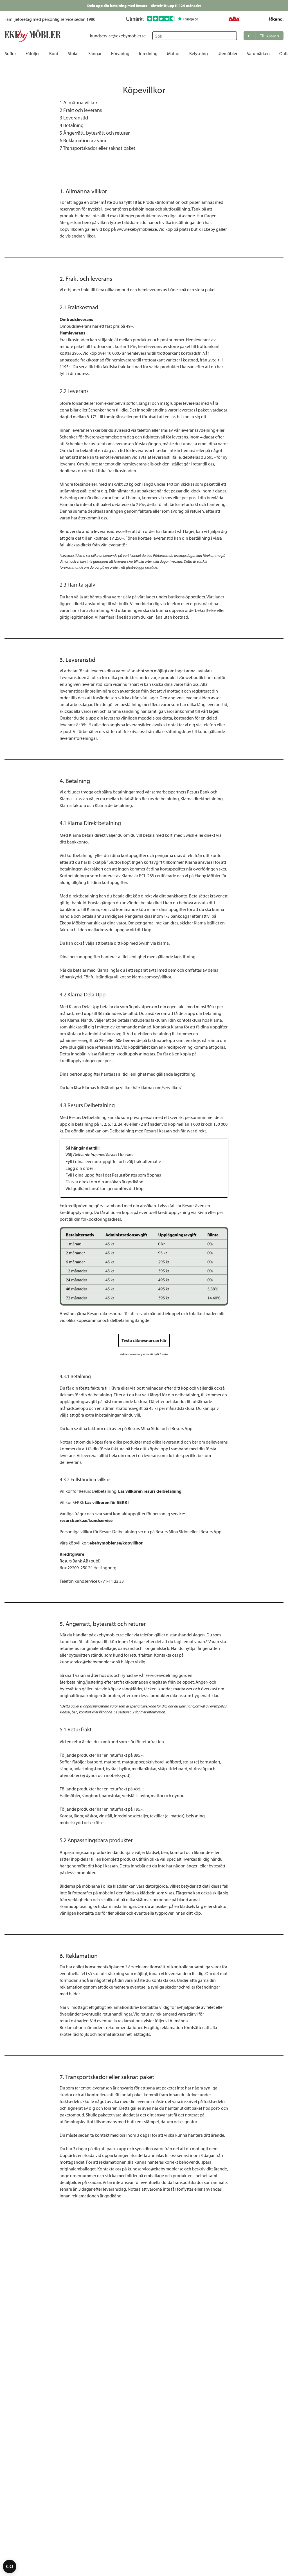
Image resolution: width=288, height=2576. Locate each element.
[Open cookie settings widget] (10, 2566)
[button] (264, 36)
